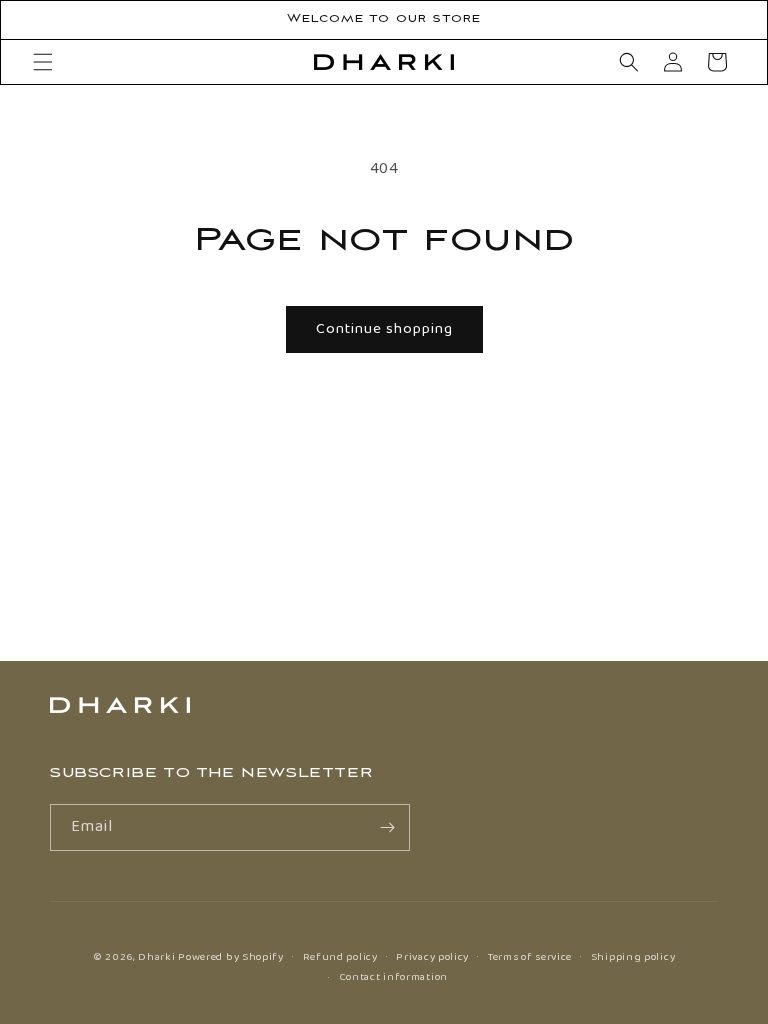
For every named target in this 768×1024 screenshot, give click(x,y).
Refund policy (340, 957)
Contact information (393, 977)
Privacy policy (432, 957)
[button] (43, 62)
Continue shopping (384, 329)
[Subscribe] (387, 827)
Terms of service (530, 957)
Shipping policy (633, 957)
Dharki (156, 957)
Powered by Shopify (231, 957)
